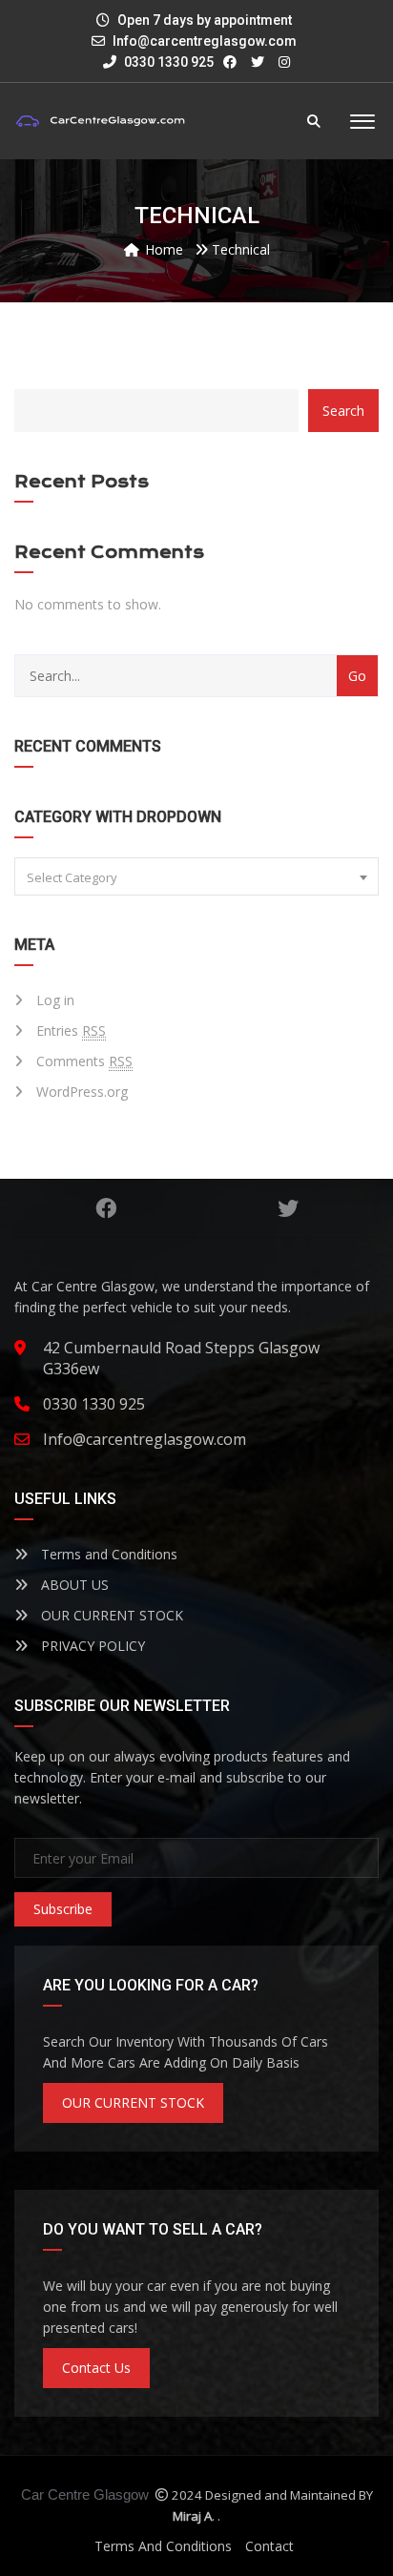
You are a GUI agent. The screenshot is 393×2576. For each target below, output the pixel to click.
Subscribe (63, 1909)
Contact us (96, 2368)
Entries (71, 1030)
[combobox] (196, 876)
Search (343, 411)
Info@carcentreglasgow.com (205, 41)
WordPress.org (82, 1092)
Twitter (288, 1208)
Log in (55, 1000)
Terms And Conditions (163, 2546)
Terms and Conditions (107, 1554)
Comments (84, 1061)
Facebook (105, 1208)
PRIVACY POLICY (91, 1646)
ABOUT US (73, 1585)
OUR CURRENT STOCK (110, 1615)
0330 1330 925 (167, 62)
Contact (269, 2546)
